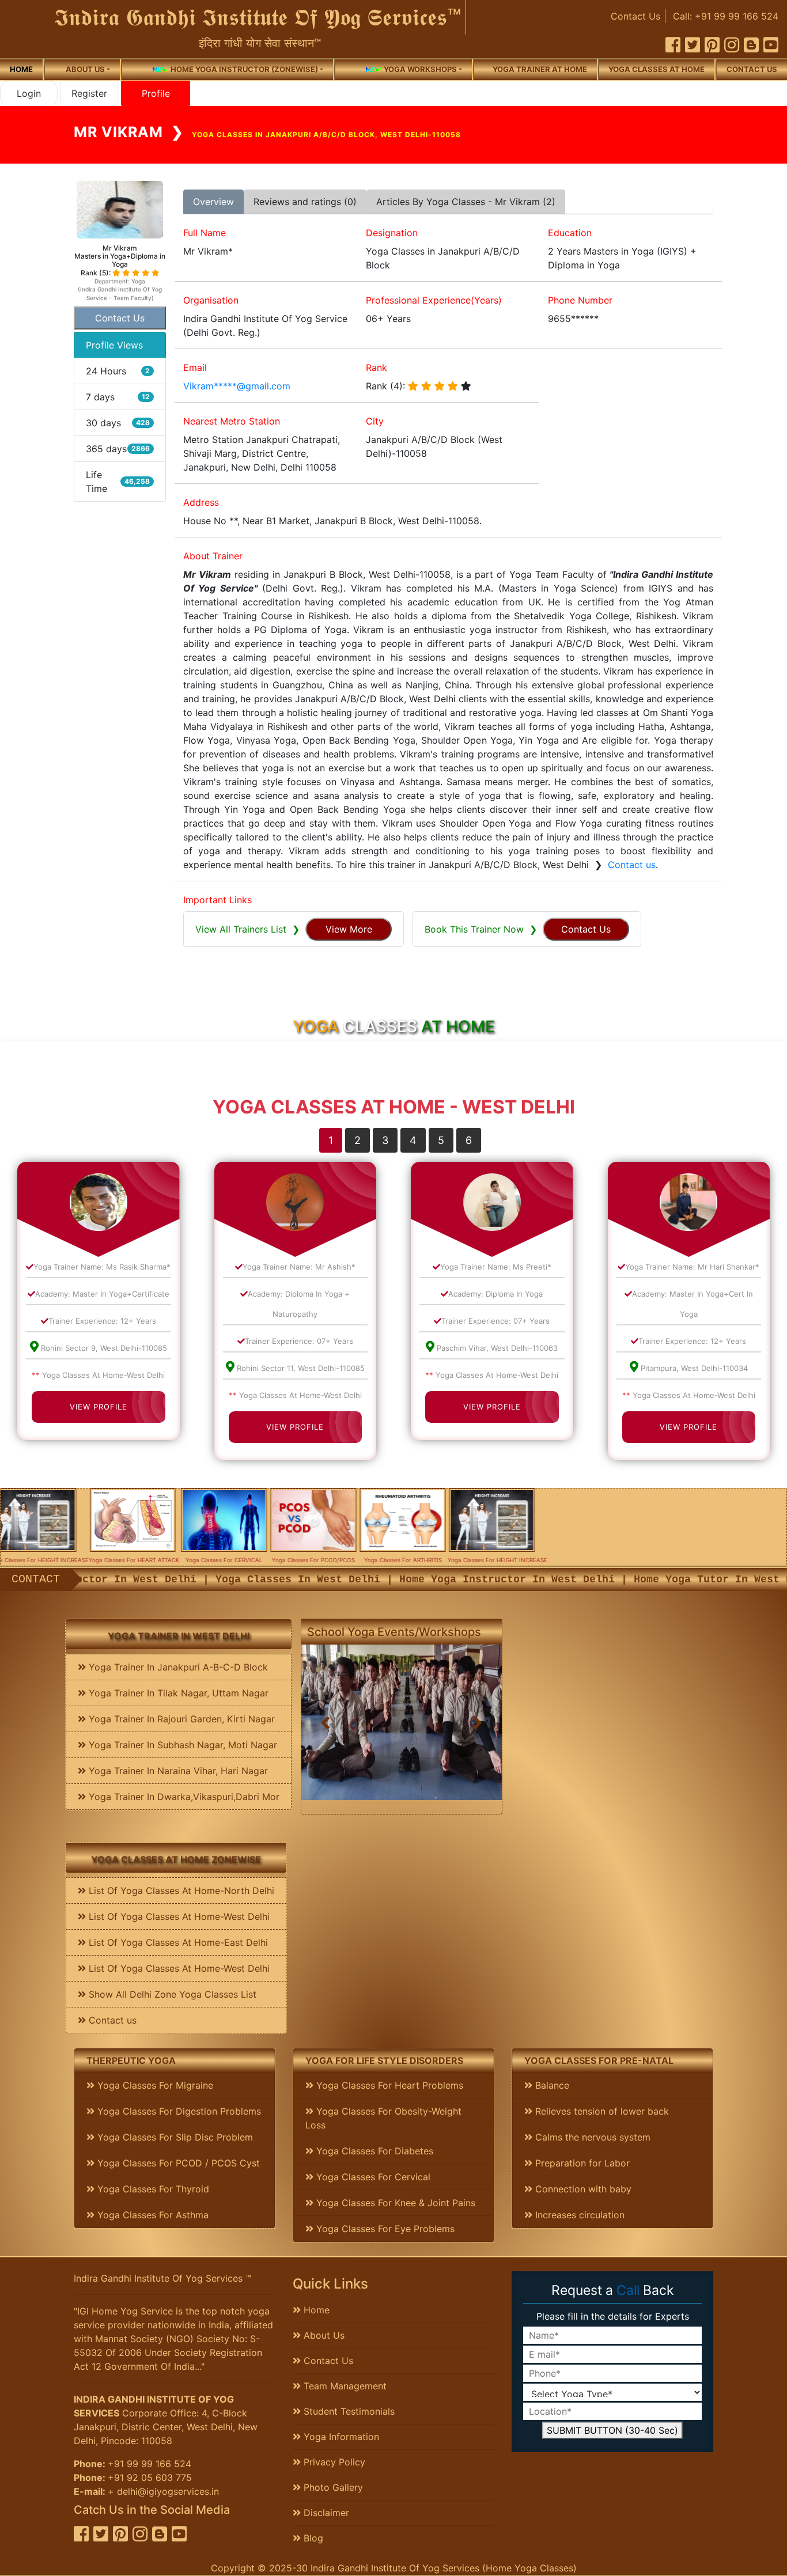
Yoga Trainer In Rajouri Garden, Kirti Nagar (180, 1719)
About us (85, 69)
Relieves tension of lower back (601, 2111)
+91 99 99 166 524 (150, 2464)
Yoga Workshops (419, 69)
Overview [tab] (213, 202)
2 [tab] (357, 1140)
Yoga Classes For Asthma (152, 2215)
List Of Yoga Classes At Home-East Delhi (177, 1942)
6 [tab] (469, 1140)
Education (570, 233)
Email (195, 368)
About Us (323, 2335)
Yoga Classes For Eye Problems (384, 2229)
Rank (377, 368)
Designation (392, 233)
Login (29, 93)
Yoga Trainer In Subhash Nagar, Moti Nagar (181, 1745)
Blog (312, 2538)
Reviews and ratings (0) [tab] (305, 202)
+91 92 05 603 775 (150, 2477)
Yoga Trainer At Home (540, 69)
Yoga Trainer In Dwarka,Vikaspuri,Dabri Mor (183, 1797)
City (375, 421)
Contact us (752, 69)
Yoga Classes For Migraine (154, 2085)
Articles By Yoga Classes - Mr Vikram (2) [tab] (466, 202)
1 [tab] (331, 1140)
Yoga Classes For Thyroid (152, 2189)
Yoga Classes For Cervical (372, 2177)
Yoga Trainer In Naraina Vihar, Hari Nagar (177, 1771)
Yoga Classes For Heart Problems (388, 2085)
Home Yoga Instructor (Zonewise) (243, 69)
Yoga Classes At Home (657, 69)
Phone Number (580, 300)
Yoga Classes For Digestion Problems (178, 2111)
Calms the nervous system (591, 2137)
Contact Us (635, 16)
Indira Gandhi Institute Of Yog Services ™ (162, 2278)
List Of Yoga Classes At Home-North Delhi (180, 1891)
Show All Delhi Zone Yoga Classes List (171, 1994)
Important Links (217, 900)
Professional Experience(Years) (434, 300)
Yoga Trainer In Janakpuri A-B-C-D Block (177, 1667)
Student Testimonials (348, 2411)
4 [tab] (413, 1140)
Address (201, 502)
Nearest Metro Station (232, 421)
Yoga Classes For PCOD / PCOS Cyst (177, 2163)
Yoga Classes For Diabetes (373, 2151)
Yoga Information (340, 2437)
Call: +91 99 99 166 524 (726, 16)
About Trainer (213, 556)
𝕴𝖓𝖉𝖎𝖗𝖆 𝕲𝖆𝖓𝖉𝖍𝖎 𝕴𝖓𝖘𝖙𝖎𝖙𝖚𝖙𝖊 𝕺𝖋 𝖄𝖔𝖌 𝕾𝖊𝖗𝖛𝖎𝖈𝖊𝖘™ (258, 17)
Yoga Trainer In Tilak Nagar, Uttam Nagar (177, 1693)
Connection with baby (582, 2189)
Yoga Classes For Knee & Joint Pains (394, 2203)
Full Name (205, 233)
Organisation (211, 300)
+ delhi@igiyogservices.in (163, 2491)
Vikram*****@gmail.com (237, 386)
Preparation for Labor (581, 2163)
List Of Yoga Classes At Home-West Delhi (178, 1916)
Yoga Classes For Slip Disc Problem (174, 2137)
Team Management (344, 2386)
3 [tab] (385, 1140)
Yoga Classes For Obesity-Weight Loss (383, 2118)
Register (89, 93)
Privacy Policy (333, 2462)
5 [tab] (441, 1140)
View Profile (99, 1407)
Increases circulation (578, 2215)
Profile (156, 93)
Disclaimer (325, 2513)
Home (21, 69)
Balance (551, 2085)
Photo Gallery (332, 2487)
